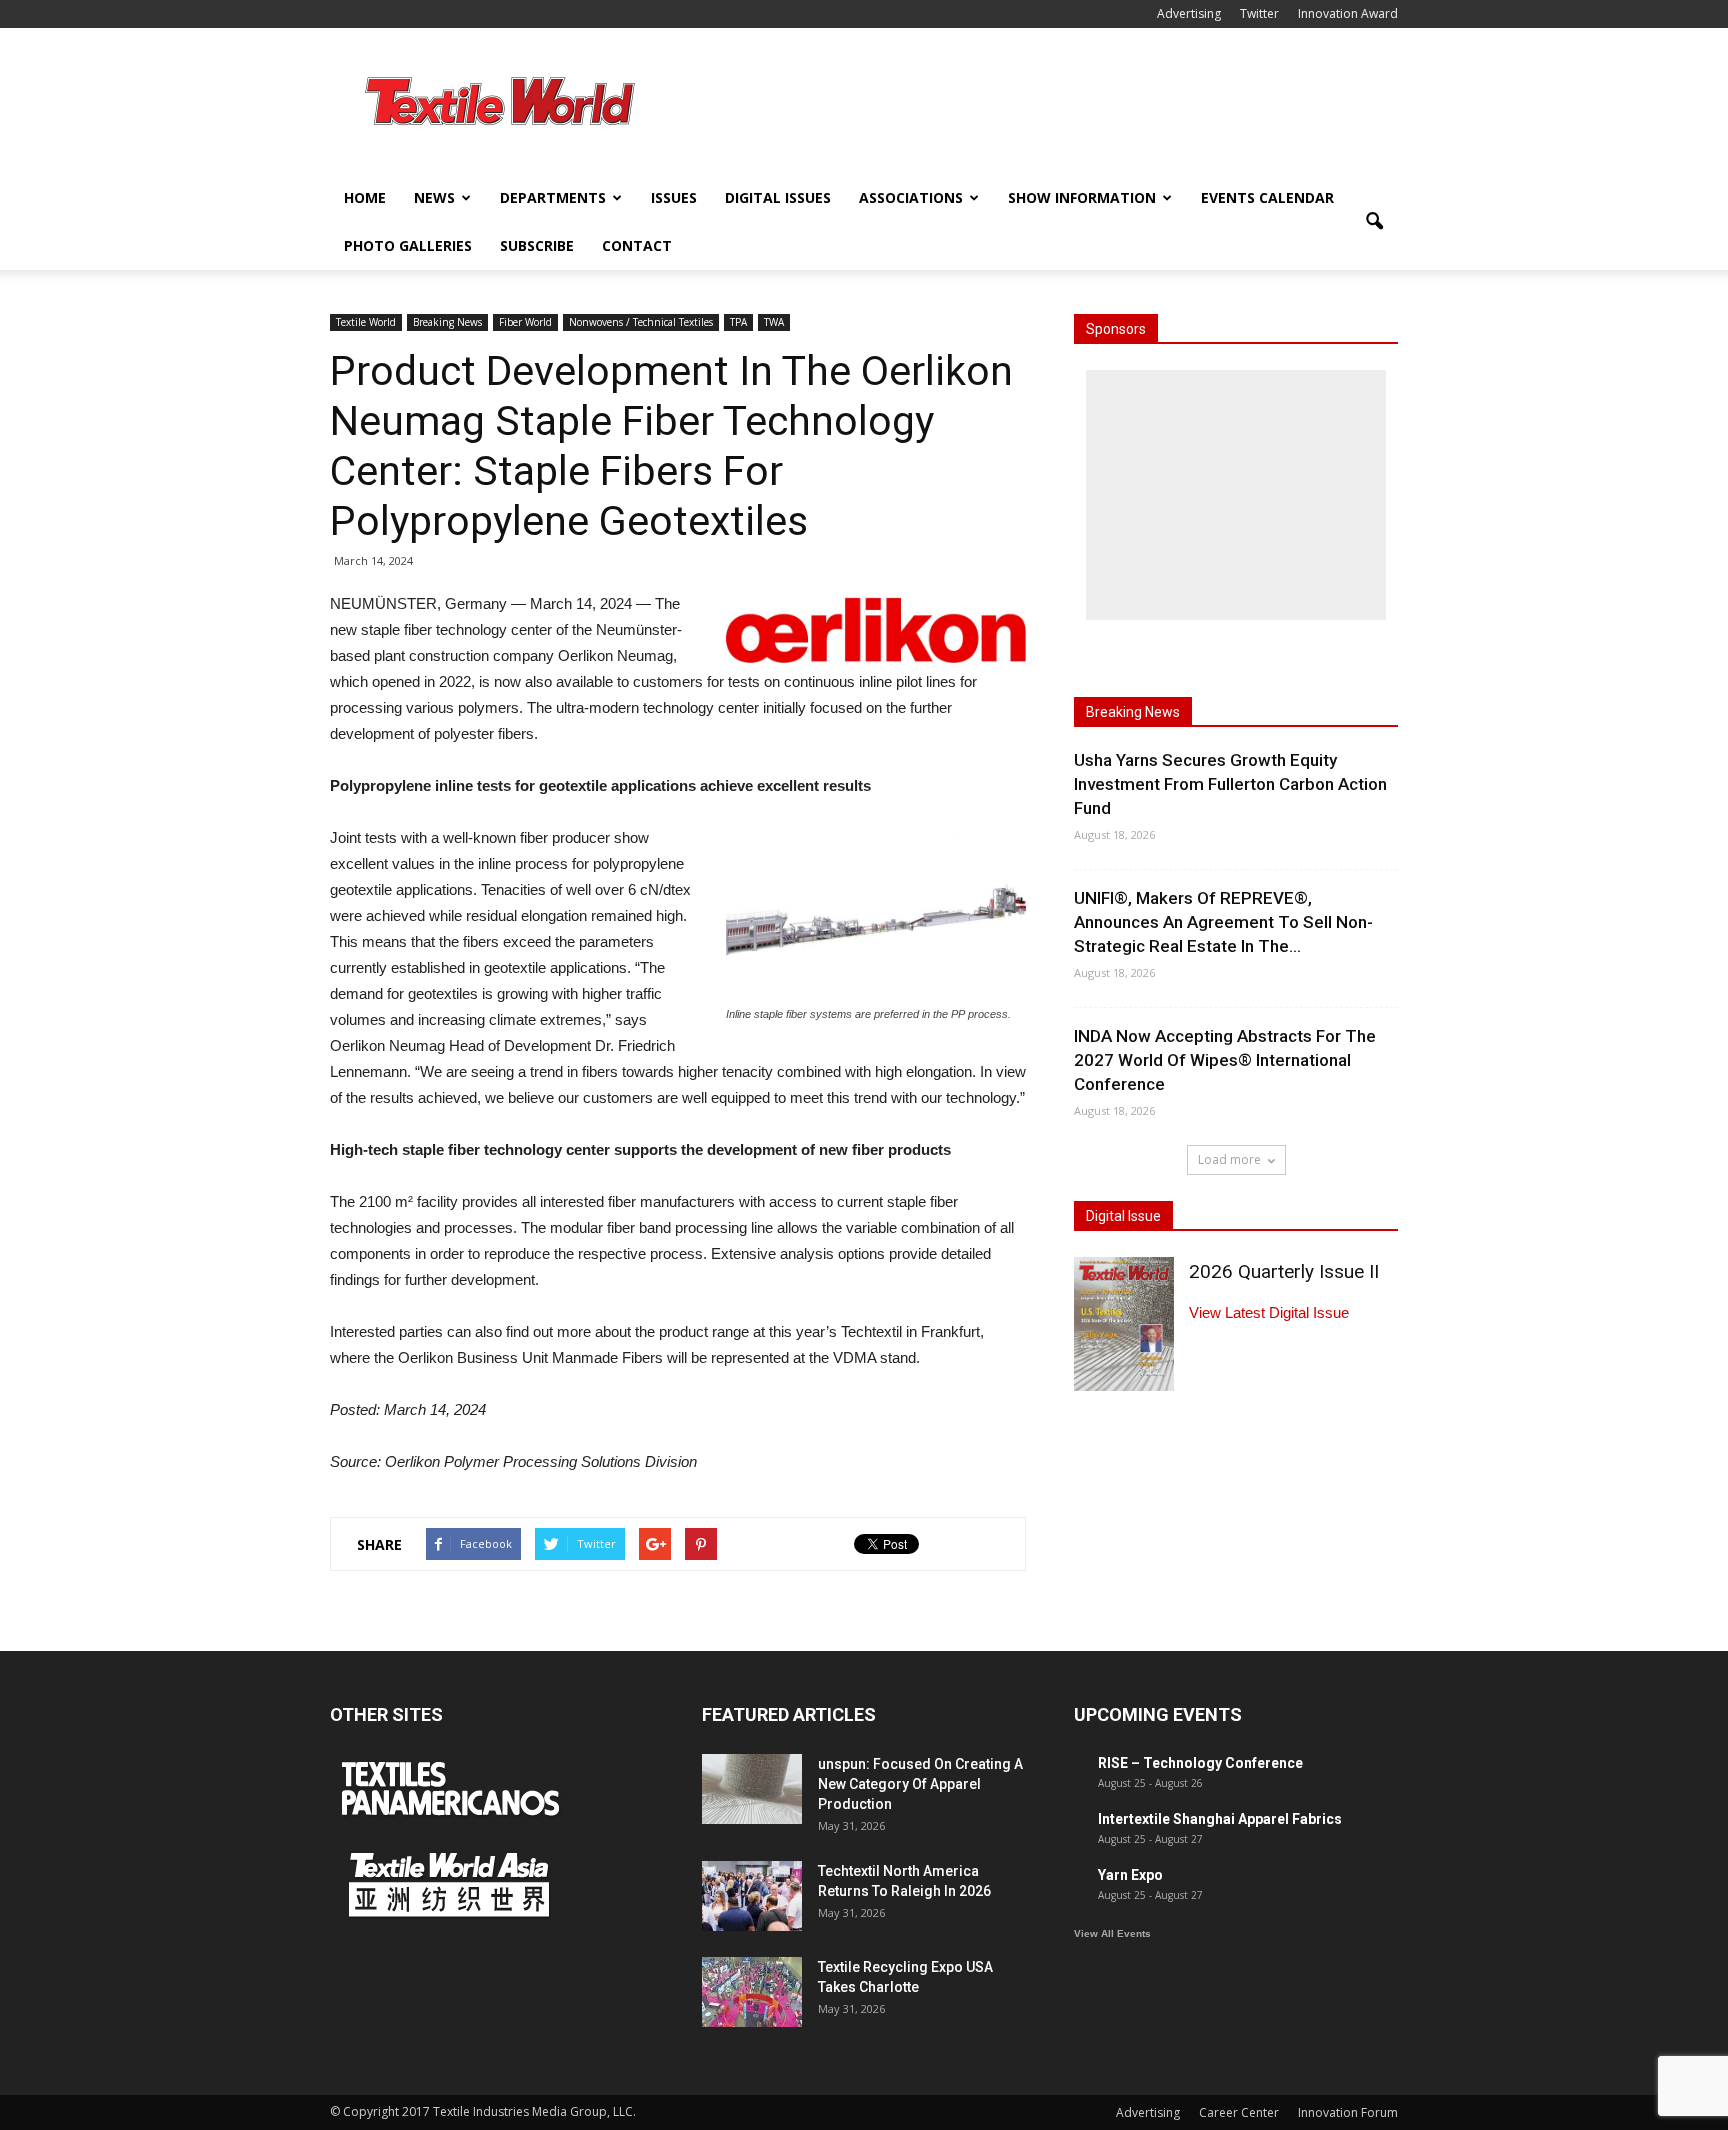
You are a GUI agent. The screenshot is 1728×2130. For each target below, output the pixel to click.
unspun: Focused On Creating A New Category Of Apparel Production (920, 1784)
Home (365, 197)
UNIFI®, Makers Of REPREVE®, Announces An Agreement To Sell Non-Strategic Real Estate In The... (1223, 922)
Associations (911, 197)
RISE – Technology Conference (1200, 1763)
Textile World (366, 322)
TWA (774, 322)
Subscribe (537, 245)
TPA (738, 322)
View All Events (1112, 1933)
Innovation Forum (1348, 2112)
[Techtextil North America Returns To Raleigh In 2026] (752, 1896)
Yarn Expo (1130, 1875)
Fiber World (525, 322)
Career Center (1239, 2112)
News (434, 197)
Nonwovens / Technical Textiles (641, 322)
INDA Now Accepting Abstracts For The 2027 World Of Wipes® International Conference (1225, 1060)
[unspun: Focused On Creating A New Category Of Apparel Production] (752, 1789)
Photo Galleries (408, 245)
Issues (674, 197)
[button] (1374, 222)
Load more (1229, 1159)
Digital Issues (778, 197)
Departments (553, 197)
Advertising (1189, 13)
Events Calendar (1267, 197)
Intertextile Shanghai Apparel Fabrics (1220, 1819)
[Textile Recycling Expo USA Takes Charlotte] (752, 1992)
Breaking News (447, 322)
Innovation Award (1348, 13)
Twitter (1259, 13)
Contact (637, 245)
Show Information (1082, 197)
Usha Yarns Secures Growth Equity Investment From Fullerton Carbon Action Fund (1230, 784)
